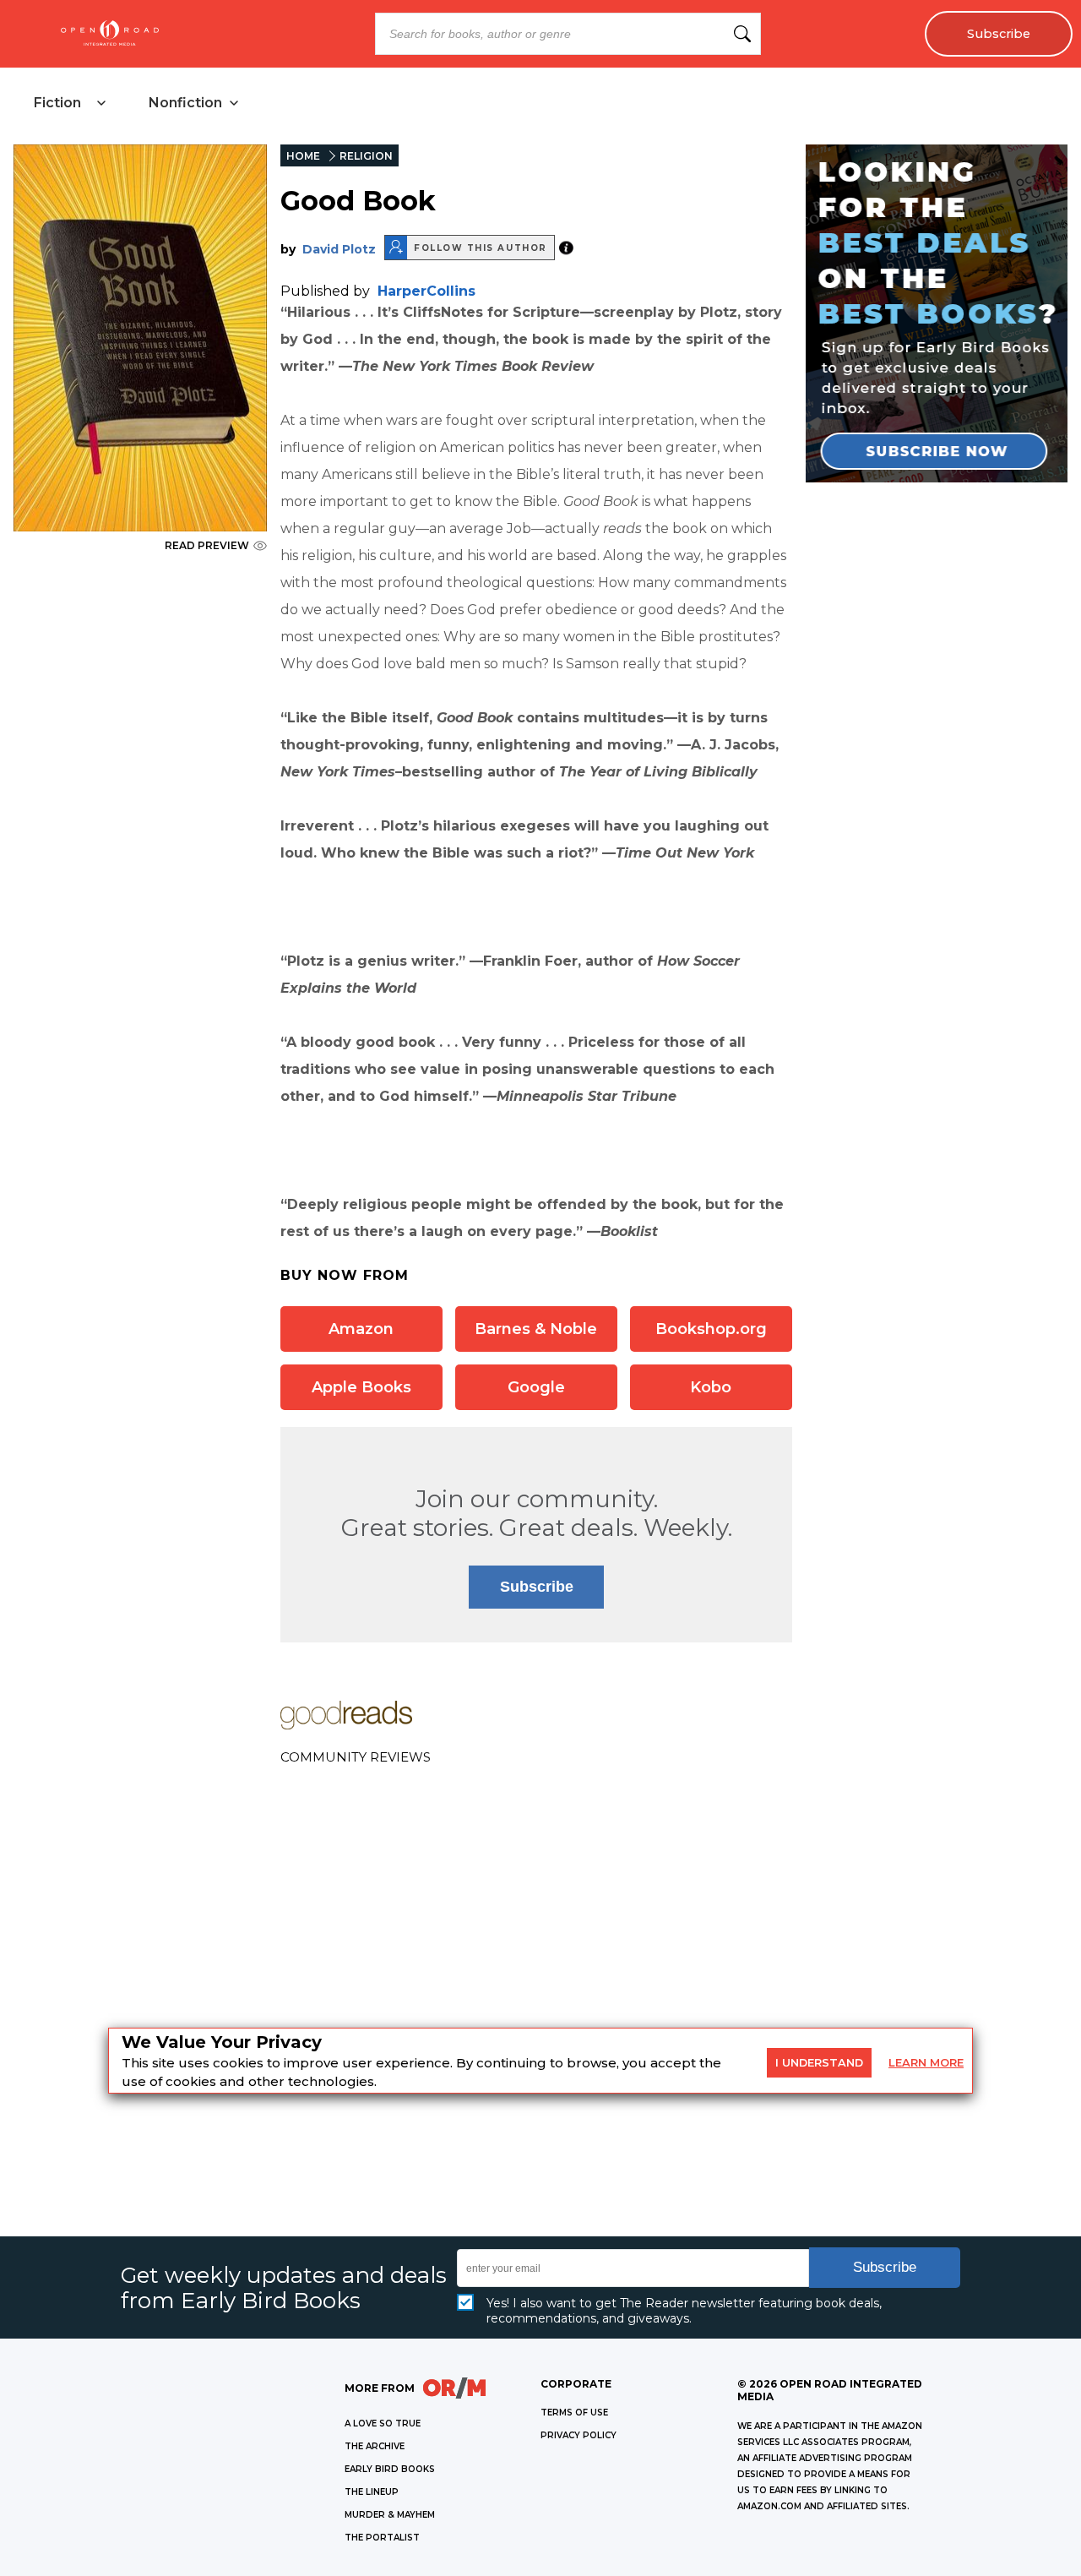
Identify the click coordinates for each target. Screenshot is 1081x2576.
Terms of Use (574, 2413)
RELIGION (366, 156)
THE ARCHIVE (375, 2446)
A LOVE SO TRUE (383, 2424)
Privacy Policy (579, 2435)
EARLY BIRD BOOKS (390, 2469)
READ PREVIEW (207, 545)
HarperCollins (426, 291)
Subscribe (999, 34)
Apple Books (361, 1387)
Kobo (711, 1387)
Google (536, 1387)
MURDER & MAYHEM (390, 2515)
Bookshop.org (711, 1329)
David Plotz (339, 249)
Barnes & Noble (536, 1329)
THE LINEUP (372, 2492)
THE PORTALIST (382, 2538)
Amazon (361, 1329)
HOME (303, 156)
